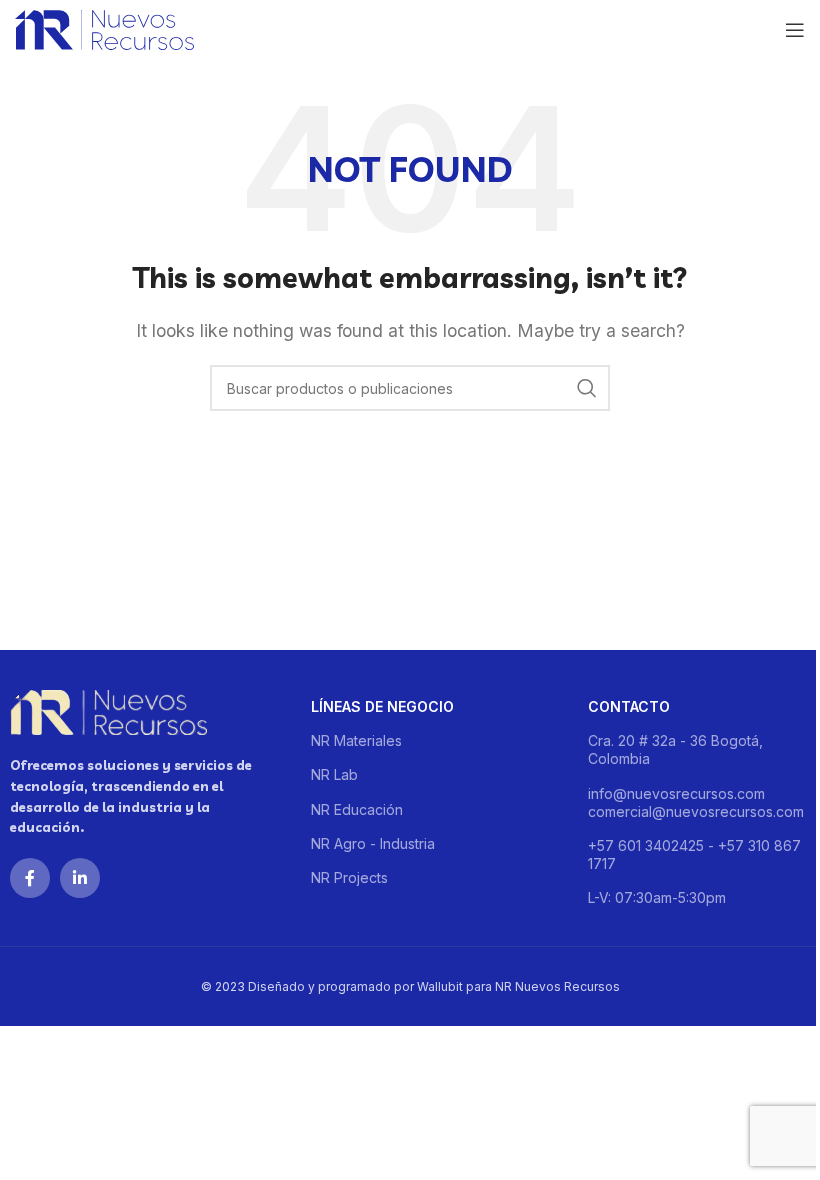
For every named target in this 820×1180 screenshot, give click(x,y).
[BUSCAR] (587, 388)
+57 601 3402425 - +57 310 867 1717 (694, 854)
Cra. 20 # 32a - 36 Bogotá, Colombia (675, 749)
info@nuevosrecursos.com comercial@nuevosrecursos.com (696, 802)
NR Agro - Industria (373, 843)
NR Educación (357, 809)
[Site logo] (104, 28)
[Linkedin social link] (80, 878)
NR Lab (334, 774)
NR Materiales (356, 740)
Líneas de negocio (382, 706)
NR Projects (349, 877)
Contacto (629, 706)
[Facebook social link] (30, 878)
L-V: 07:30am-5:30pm (657, 897)
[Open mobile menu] (795, 30)
